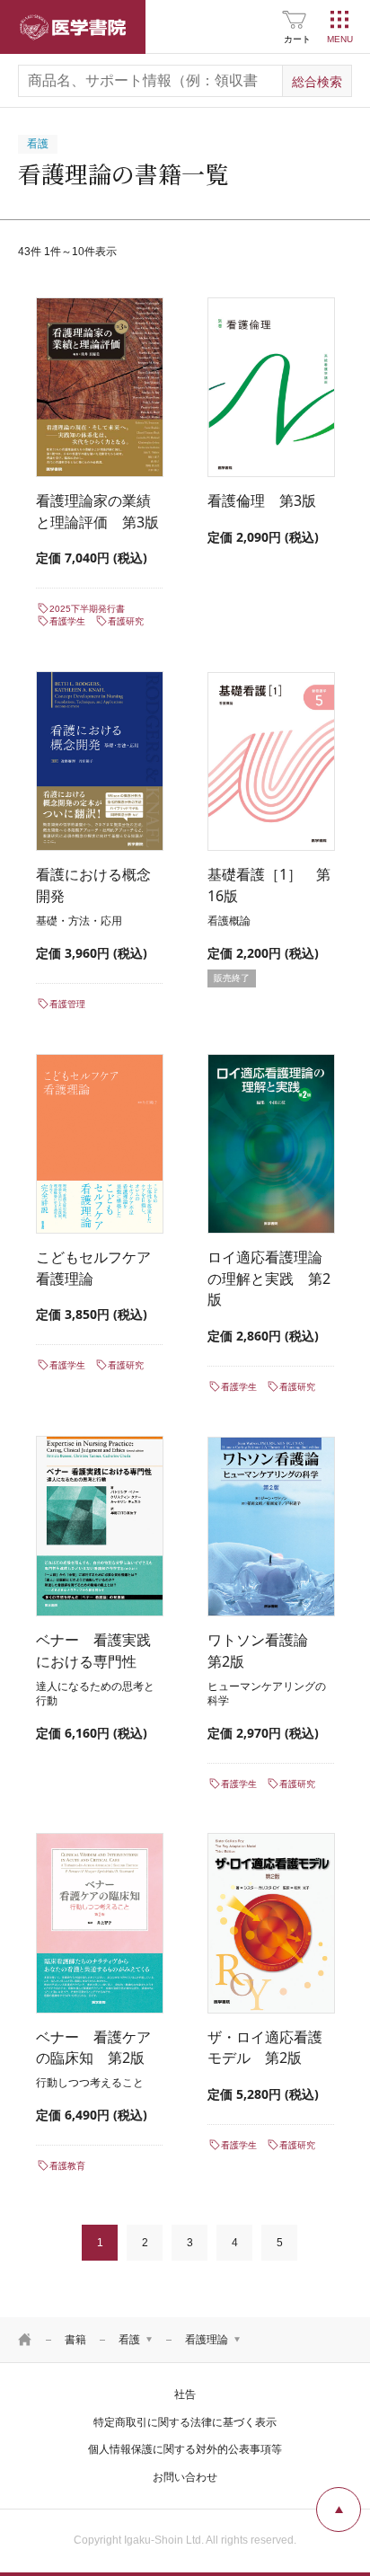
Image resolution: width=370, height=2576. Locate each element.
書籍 (75, 2340)
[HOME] (25, 2340)
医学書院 (73, 27)
